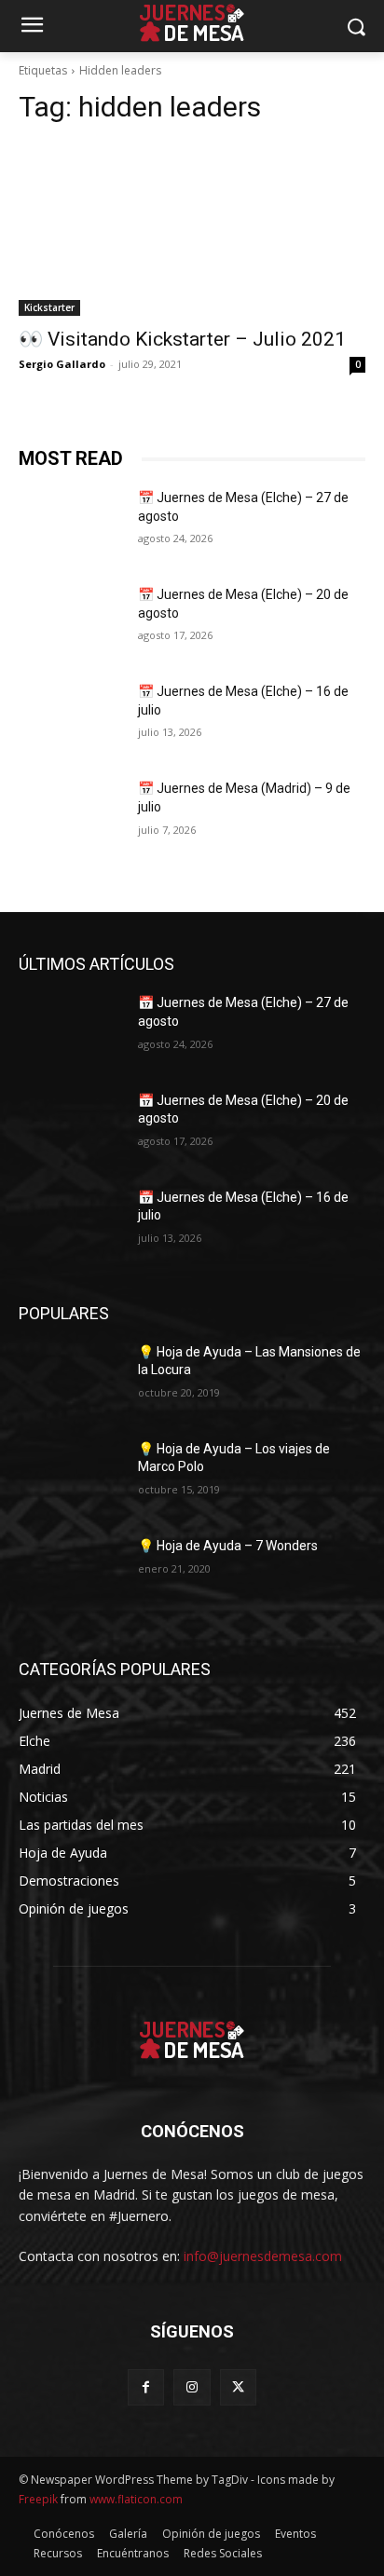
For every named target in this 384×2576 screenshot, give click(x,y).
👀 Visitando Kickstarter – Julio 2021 (182, 339)
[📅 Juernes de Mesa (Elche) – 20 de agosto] (71, 622)
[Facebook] (146, 2387)
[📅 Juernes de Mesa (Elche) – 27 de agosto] (71, 525)
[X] (238, 2387)
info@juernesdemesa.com (263, 2256)
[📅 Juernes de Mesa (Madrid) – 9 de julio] (71, 816)
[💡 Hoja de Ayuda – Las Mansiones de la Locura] (71, 1380)
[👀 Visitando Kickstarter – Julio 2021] (192, 229)
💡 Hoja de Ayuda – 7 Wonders (228, 1546)
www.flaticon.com (136, 2499)
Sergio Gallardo (62, 364)
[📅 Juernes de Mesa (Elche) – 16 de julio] (71, 719)
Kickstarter (49, 307)
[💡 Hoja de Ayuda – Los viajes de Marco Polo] (71, 1477)
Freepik (38, 2499)
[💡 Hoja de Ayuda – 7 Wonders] (71, 1574)
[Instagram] (192, 2387)
